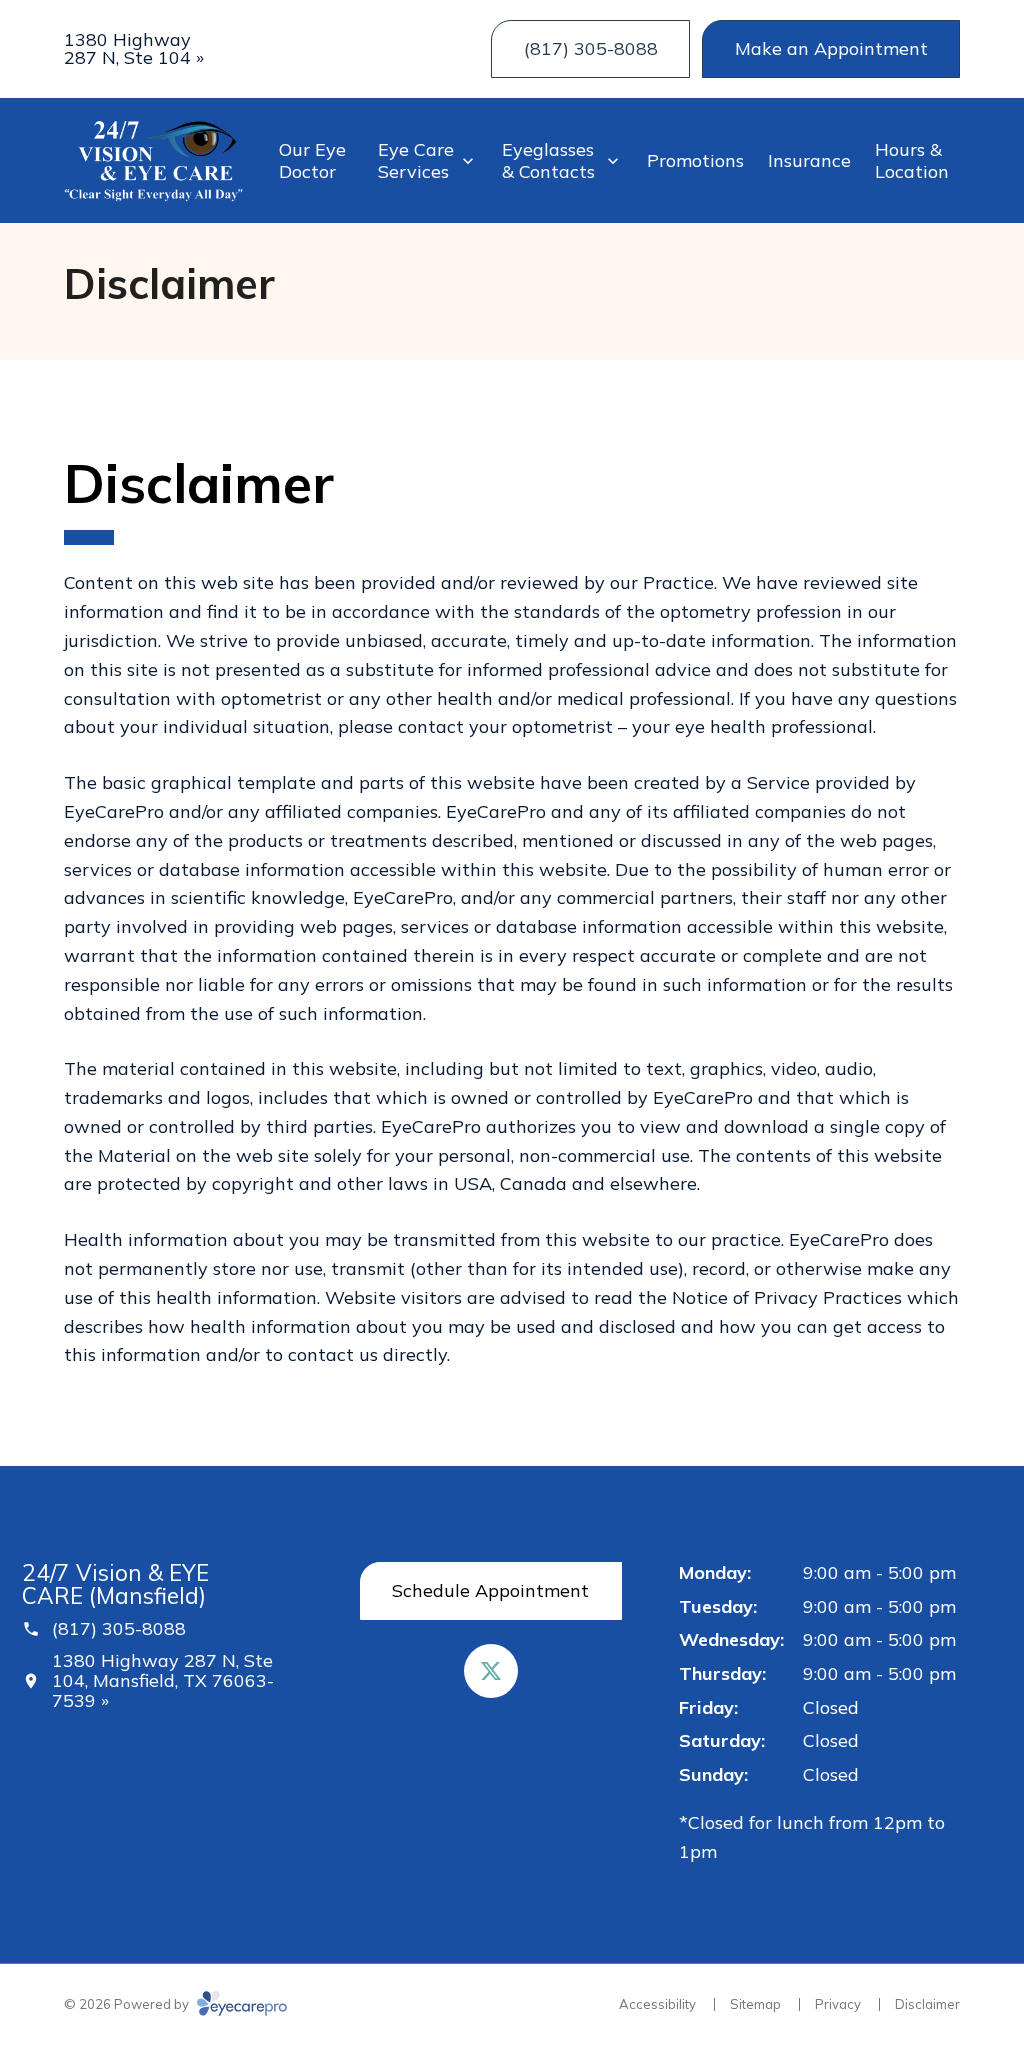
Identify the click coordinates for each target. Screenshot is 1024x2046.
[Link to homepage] (153, 161)
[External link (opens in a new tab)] (491, 1671)
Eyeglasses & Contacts (548, 160)
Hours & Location (912, 160)
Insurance (809, 160)
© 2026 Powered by (128, 2004)
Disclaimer (927, 2004)
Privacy (838, 2004)
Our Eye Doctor (312, 160)
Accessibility (657, 2004)
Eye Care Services (416, 160)
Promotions (695, 160)
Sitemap (755, 2004)
